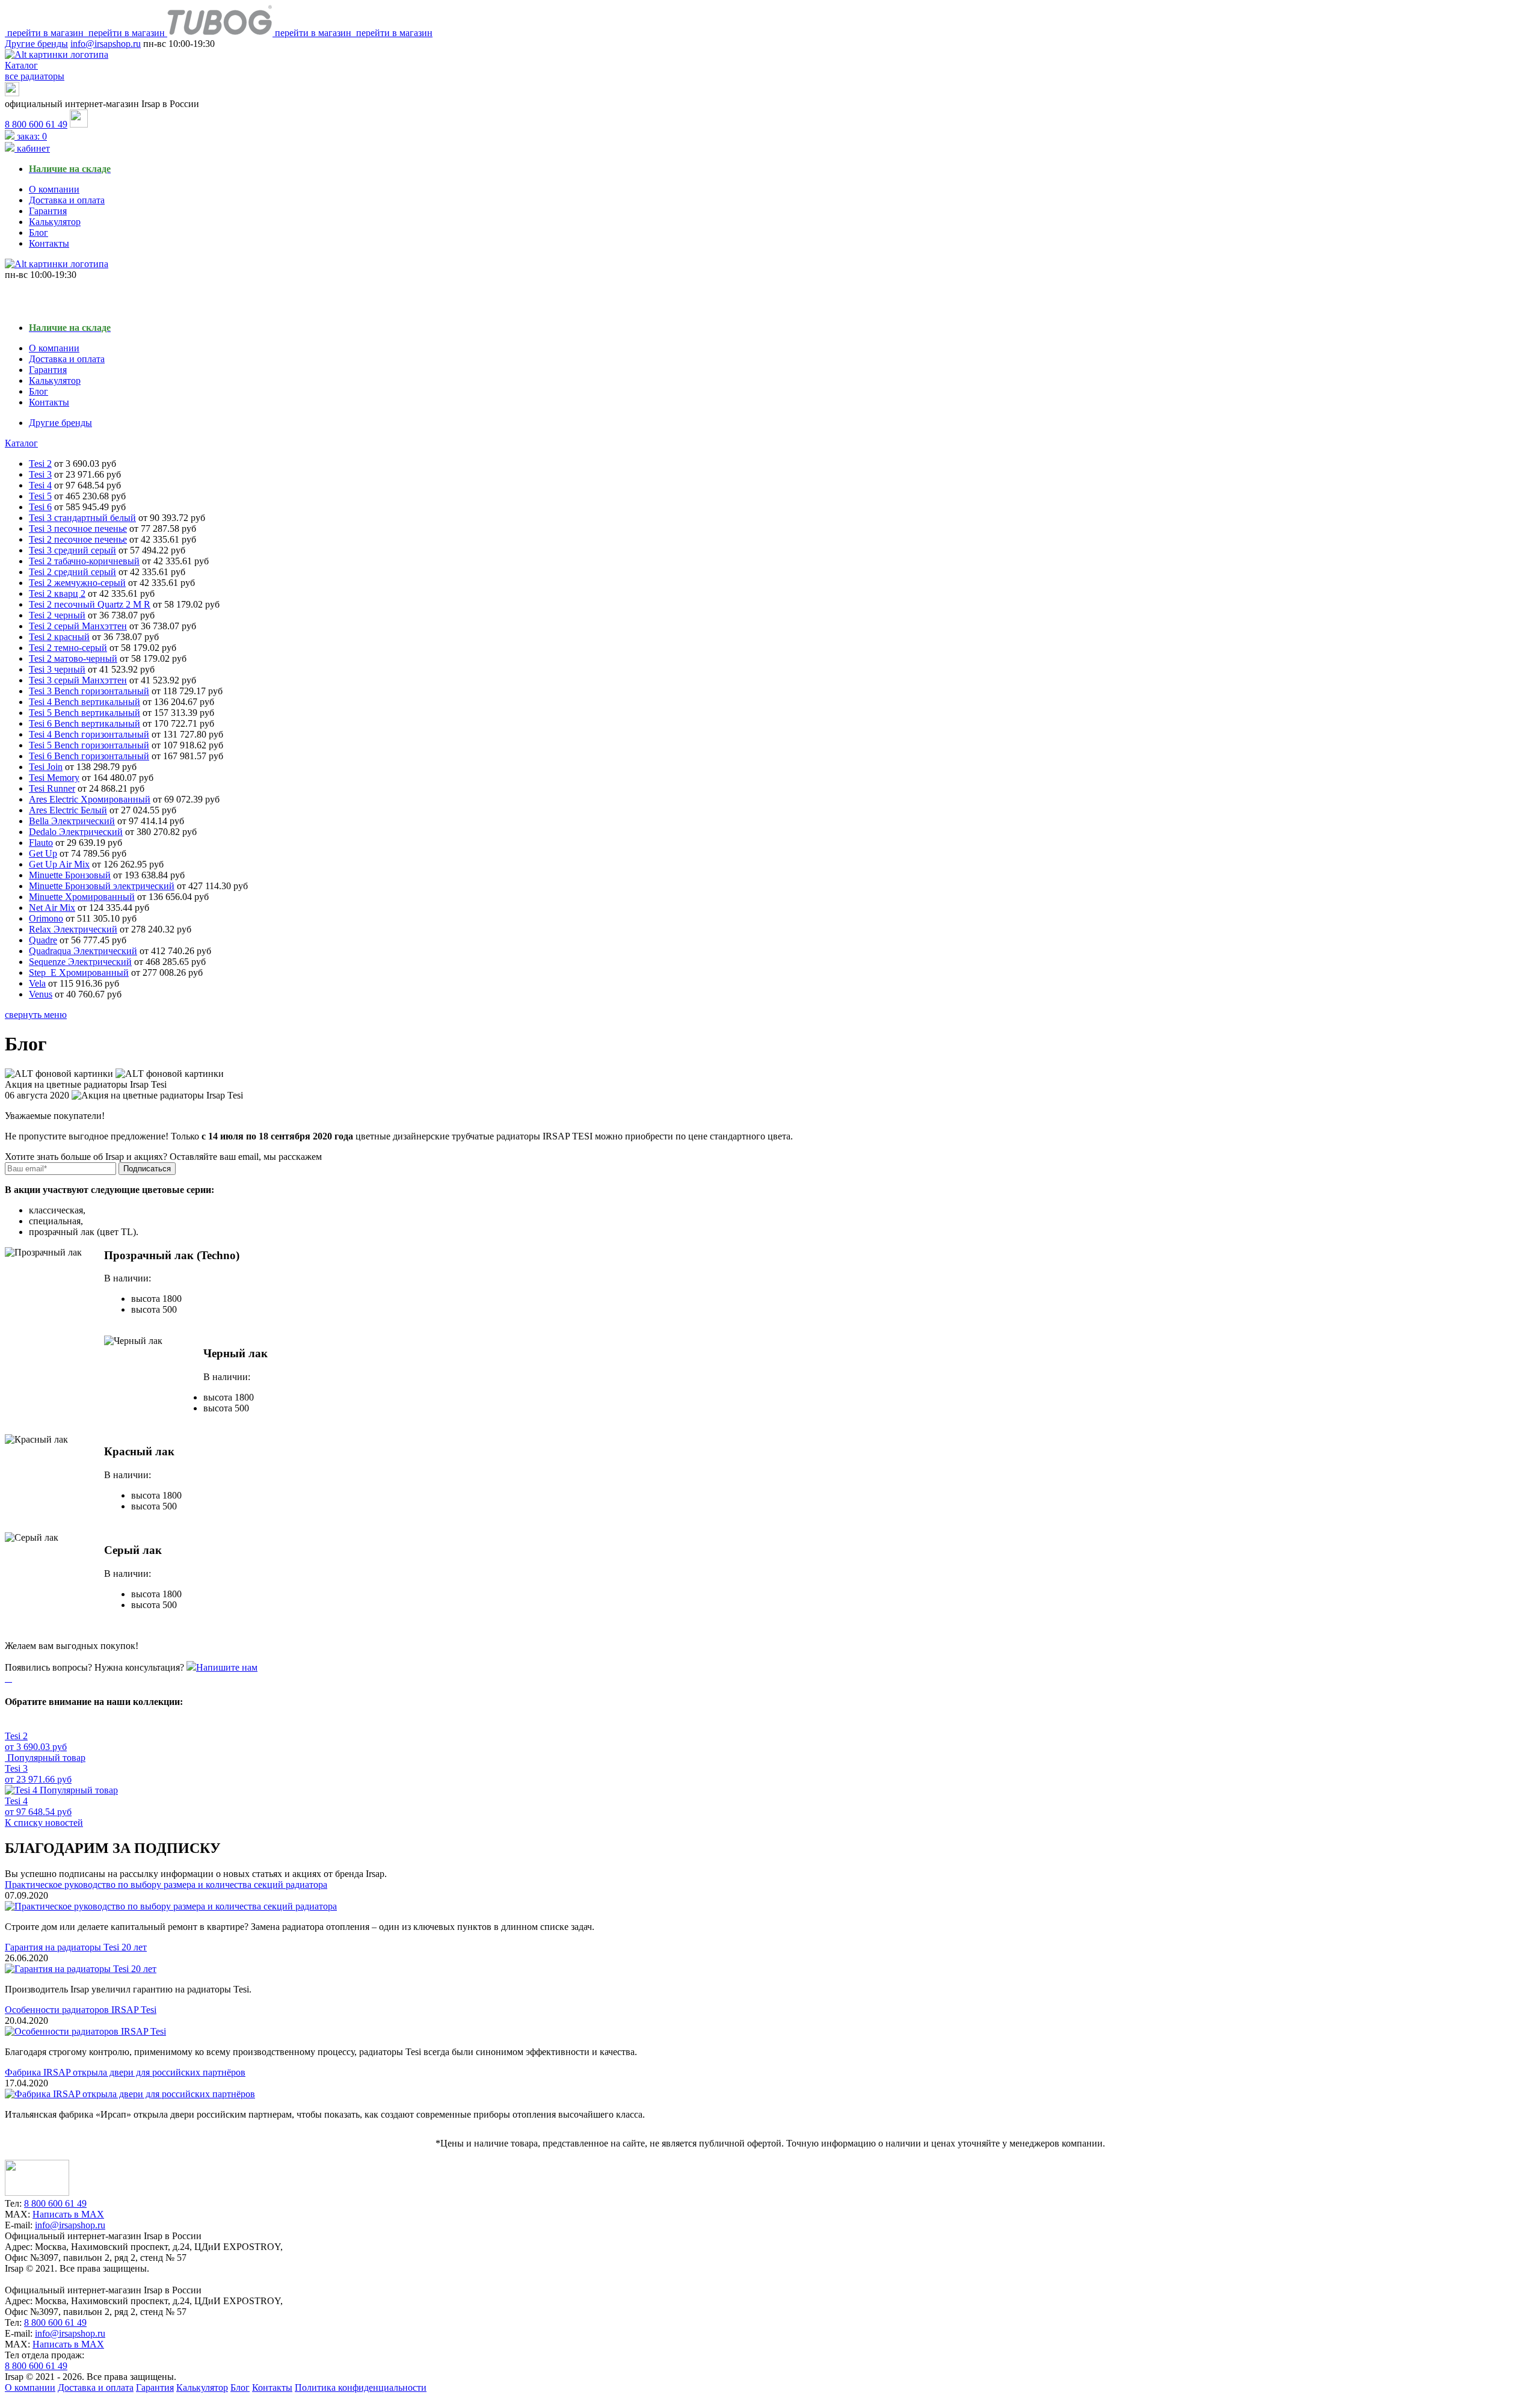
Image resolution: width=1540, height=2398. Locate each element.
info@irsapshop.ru (106, 44)
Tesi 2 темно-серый (68, 648)
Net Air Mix (52, 908)
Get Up (43, 853)
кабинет (32, 148)
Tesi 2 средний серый (72, 572)
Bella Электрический (72, 821)
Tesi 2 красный (59, 637)
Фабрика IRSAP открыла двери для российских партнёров (125, 2072)
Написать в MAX (68, 2214)
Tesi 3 (40, 474)
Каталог (21, 443)
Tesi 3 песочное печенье (78, 529)
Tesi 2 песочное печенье (78, 539)
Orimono (46, 918)
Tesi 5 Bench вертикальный (85, 713)
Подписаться (147, 1169)
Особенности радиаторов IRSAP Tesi (81, 2010)
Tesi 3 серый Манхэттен (78, 680)
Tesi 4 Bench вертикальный (85, 702)
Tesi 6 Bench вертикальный (85, 723)
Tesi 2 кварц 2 (57, 593)
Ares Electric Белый (68, 810)
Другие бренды (36, 44)
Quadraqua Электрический (83, 951)
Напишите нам (227, 1667)
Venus (41, 994)
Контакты (49, 243)
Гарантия (48, 211)
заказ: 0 (31, 136)
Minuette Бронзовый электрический (102, 886)
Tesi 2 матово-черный (73, 658)
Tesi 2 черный (57, 615)
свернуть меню (36, 1015)
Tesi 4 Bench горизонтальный (89, 734)
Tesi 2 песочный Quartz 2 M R (90, 604)
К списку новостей (44, 1823)
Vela (37, 983)
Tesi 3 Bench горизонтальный (89, 691)
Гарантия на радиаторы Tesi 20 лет (76, 1947)
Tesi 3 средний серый (72, 550)
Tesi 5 (40, 496)
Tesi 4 (40, 485)
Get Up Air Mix (59, 864)
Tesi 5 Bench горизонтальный (89, 745)
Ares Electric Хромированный (90, 799)
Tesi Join (46, 767)
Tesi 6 (40, 507)
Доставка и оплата (67, 200)
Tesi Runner (52, 788)
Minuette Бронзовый (70, 875)
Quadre (43, 940)
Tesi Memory (54, 778)
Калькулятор (55, 222)
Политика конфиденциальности (361, 2387)
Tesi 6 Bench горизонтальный (89, 756)
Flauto (41, 843)
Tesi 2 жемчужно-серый (77, 583)
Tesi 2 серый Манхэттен (78, 626)
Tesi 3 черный (57, 669)
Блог (38, 233)
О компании (54, 189)
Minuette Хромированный (82, 897)
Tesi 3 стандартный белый (82, 518)
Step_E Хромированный (79, 972)
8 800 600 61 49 (36, 124)
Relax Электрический (73, 929)
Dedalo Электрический (76, 832)
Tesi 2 (40, 464)
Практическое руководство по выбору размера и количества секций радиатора (166, 1885)
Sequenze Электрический (80, 962)
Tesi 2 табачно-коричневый (84, 561)
